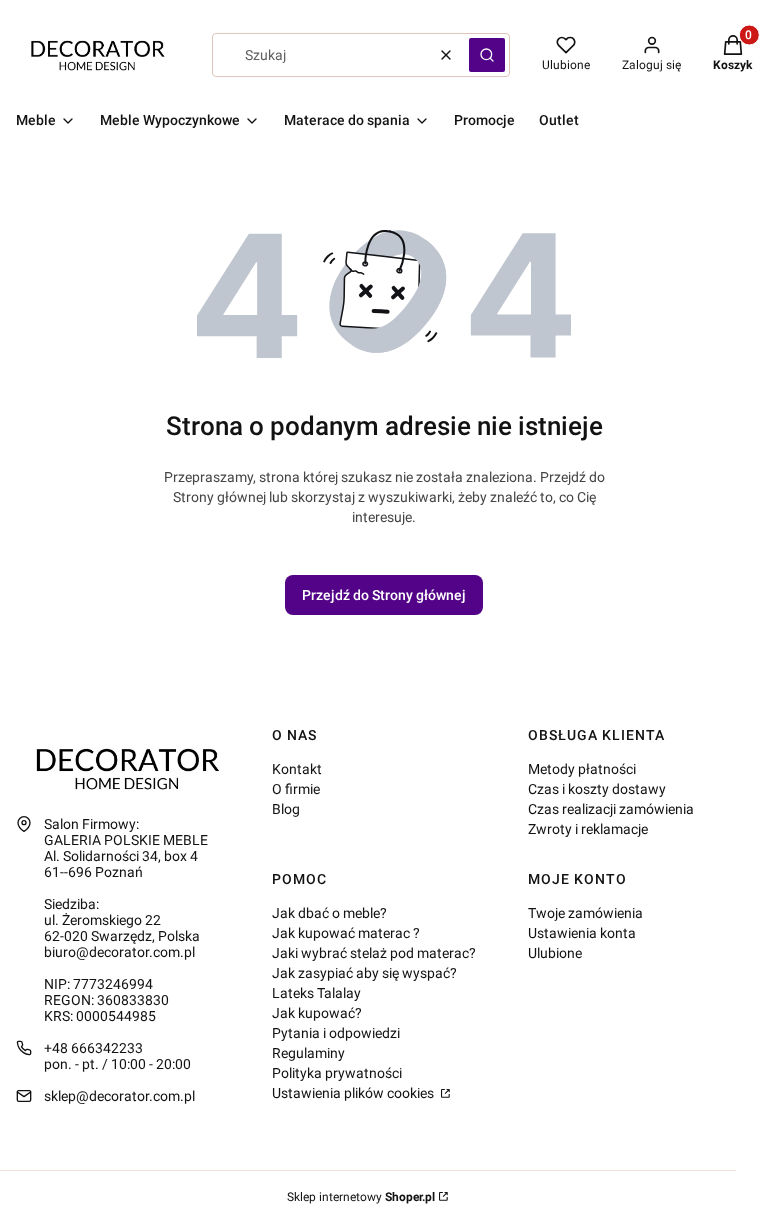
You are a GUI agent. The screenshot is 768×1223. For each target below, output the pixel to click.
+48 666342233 (93, 1048)
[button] (487, 55)
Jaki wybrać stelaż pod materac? (374, 953)
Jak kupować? (317, 1013)
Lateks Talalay (316, 993)
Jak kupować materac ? (346, 933)
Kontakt (297, 769)
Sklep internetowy (361, 1197)
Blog (286, 809)
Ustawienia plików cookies (354, 1093)
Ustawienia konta (582, 933)
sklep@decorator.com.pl (119, 1096)
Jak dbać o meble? (329, 913)
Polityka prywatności (337, 1073)
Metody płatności (582, 769)
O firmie (296, 789)
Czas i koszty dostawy (597, 789)
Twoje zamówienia (585, 913)
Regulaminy (308, 1053)
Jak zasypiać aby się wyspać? (364, 973)
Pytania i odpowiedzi (336, 1033)
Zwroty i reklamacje (588, 829)
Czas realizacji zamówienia (611, 809)
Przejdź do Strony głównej (384, 595)
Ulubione (555, 953)
